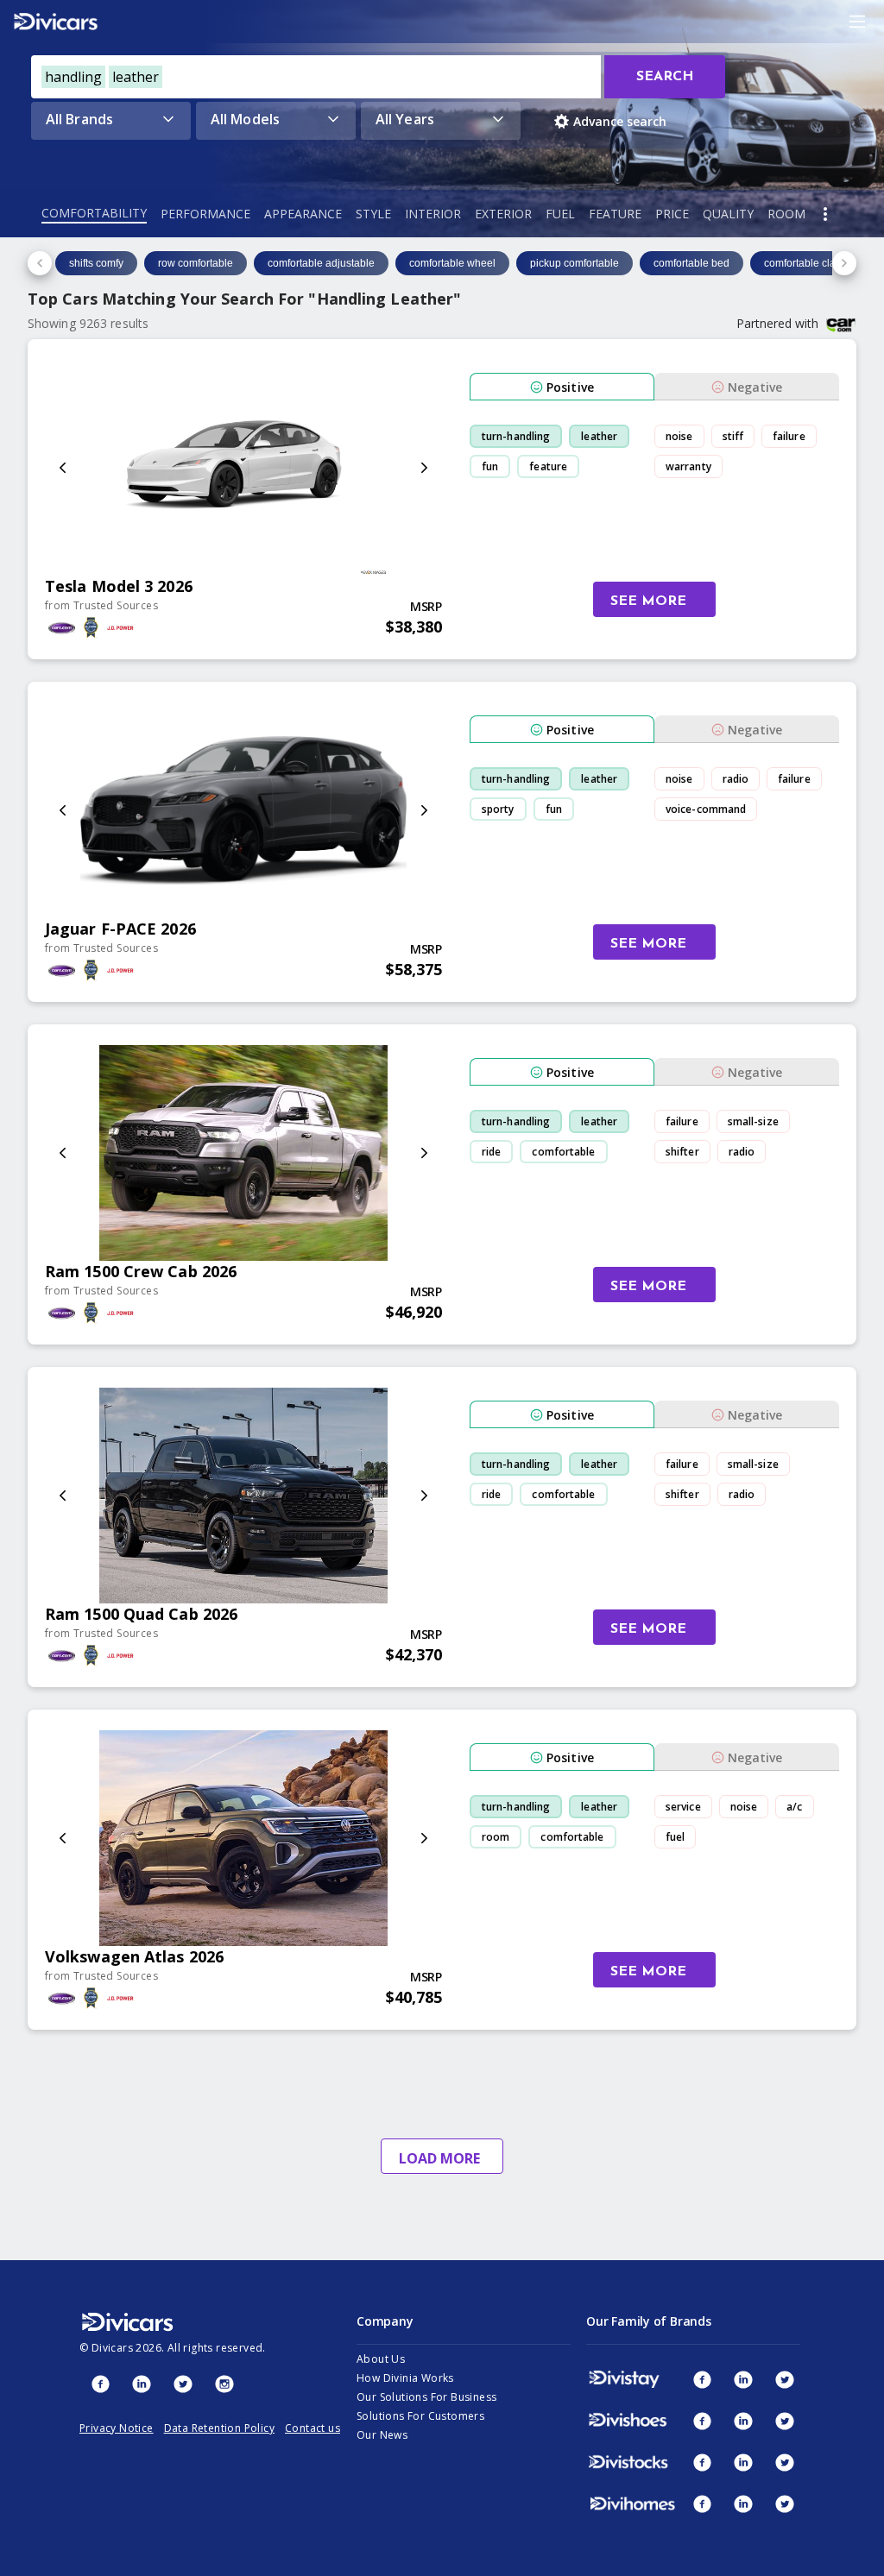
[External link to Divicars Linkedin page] (142, 2384)
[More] (825, 214)
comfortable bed (691, 263)
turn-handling (516, 436)
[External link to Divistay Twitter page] (785, 2379)
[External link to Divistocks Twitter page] (785, 2462)
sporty (498, 809)
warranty (688, 466)
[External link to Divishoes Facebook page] (702, 2421)
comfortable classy (808, 263)
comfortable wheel (452, 263)
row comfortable (196, 263)
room (496, 1837)
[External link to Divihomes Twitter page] (785, 2504)
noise (679, 436)
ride (491, 1152)
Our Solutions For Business (426, 2397)
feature (548, 466)
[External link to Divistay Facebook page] (702, 2379)
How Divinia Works (405, 2378)
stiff (733, 436)
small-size (753, 1121)
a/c (794, 1807)
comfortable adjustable (321, 263)
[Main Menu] (857, 22)
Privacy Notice (117, 2428)
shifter (682, 1152)
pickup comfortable (575, 263)
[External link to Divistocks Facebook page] (702, 2462)
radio (736, 779)
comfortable (563, 1152)
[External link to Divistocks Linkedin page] (743, 2462)
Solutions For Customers (420, 2416)
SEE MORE (648, 601)
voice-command (706, 809)
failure (789, 436)
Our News (382, 2435)
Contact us (313, 2428)
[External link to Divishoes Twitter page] (785, 2421)
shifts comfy (96, 263)
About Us (381, 2359)
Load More (439, 2158)
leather (599, 436)
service (683, 1807)
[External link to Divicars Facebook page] (100, 2384)
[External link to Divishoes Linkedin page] (743, 2421)
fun (490, 466)
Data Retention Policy (219, 2428)
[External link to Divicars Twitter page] (183, 2384)
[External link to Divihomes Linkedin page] (743, 2504)
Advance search (620, 121)
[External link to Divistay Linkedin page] (743, 2379)
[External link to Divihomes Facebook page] (702, 2504)
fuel (675, 1837)
